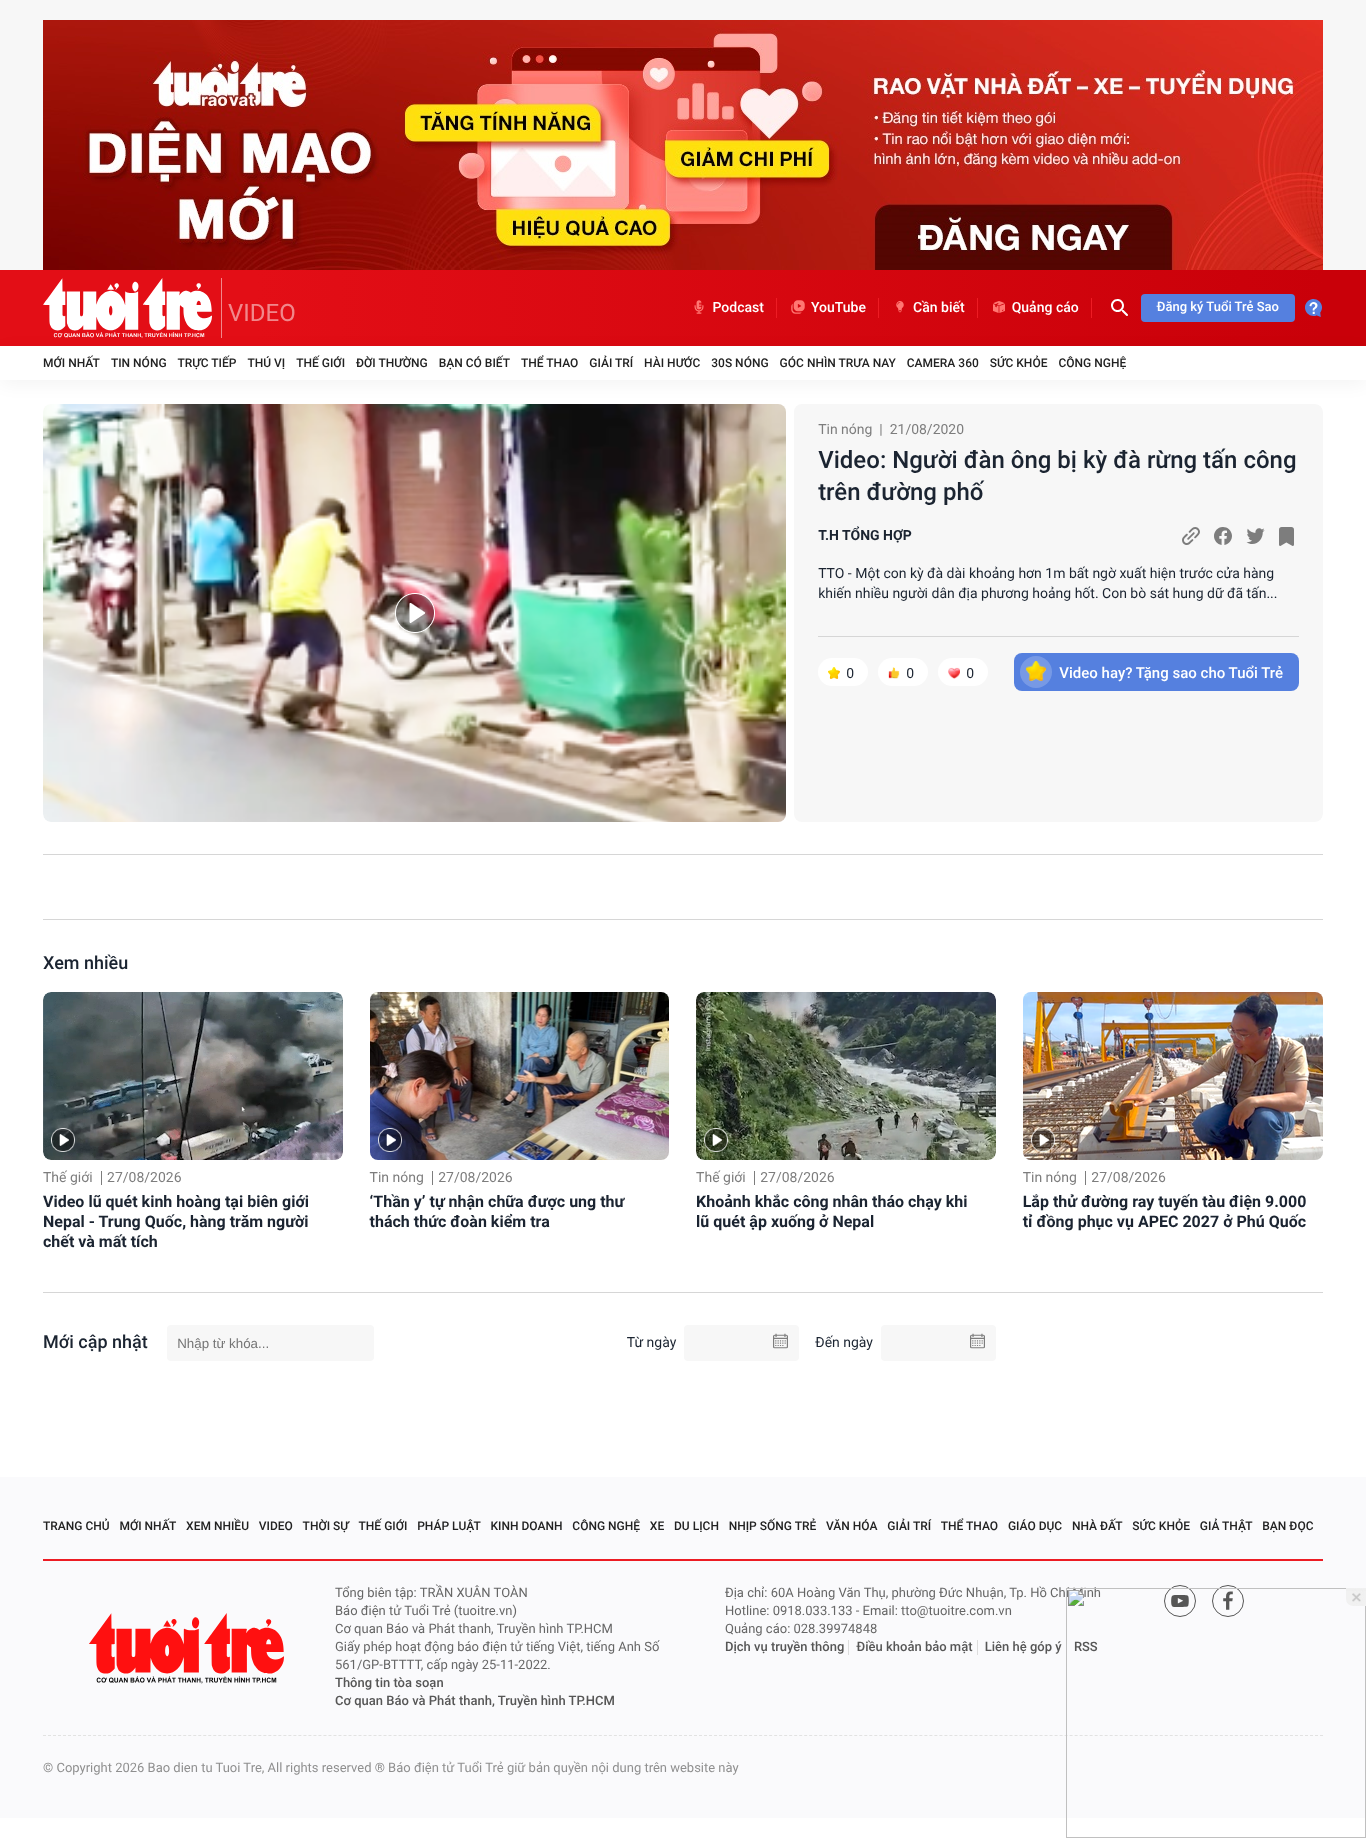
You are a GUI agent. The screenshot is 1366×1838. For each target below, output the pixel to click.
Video (276, 1526)
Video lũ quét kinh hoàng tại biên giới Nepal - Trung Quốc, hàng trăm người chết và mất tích (176, 1221)
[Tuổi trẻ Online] (189, 1648)
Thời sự (326, 1526)
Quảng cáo (1045, 308)
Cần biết (939, 308)
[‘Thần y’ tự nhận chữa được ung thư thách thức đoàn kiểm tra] (520, 1076)
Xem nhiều (85, 963)
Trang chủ (76, 1526)
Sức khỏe (1019, 363)
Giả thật (1226, 1526)
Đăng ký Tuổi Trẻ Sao (1218, 307)
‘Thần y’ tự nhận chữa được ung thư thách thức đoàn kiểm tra (497, 1211)
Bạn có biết (474, 363)
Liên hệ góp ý (1023, 1647)
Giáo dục (1035, 1526)
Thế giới (320, 363)
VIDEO (262, 313)
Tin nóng (139, 363)
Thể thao (549, 363)
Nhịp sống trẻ (773, 1526)
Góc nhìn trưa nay (838, 363)
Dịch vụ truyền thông (784, 1647)
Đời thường (392, 363)
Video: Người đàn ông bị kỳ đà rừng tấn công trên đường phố (1057, 476)
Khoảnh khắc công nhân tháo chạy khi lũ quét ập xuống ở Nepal (831, 1211)
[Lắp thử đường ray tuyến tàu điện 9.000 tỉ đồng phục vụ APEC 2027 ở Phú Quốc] (1173, 1076)
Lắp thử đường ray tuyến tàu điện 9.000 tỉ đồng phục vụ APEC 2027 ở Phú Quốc (1165, 1211)
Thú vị (266, 363)
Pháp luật (449, 1526)
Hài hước (672, 363)
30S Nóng (739, 363)
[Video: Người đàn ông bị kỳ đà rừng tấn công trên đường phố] (414, 613)
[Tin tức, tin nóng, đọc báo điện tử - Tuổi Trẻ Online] (132, 308)
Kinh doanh (527, 1526)
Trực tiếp (207, 363)
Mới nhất (71, 363)
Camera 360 (943, 363)
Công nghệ (1092, 363)
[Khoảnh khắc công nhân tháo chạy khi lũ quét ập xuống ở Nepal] (846, 1076)
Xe (657, 1526)
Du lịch (696, 1526)
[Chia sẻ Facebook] (1223, 536)
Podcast (738, 308)
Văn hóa (852, 1526)
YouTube (838, 308)
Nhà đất (1097, 1526)
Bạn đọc (1287, 1526)
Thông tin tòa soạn (389, 1683)
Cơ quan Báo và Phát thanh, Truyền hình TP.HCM (475, 1701)
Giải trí (611, 363)
